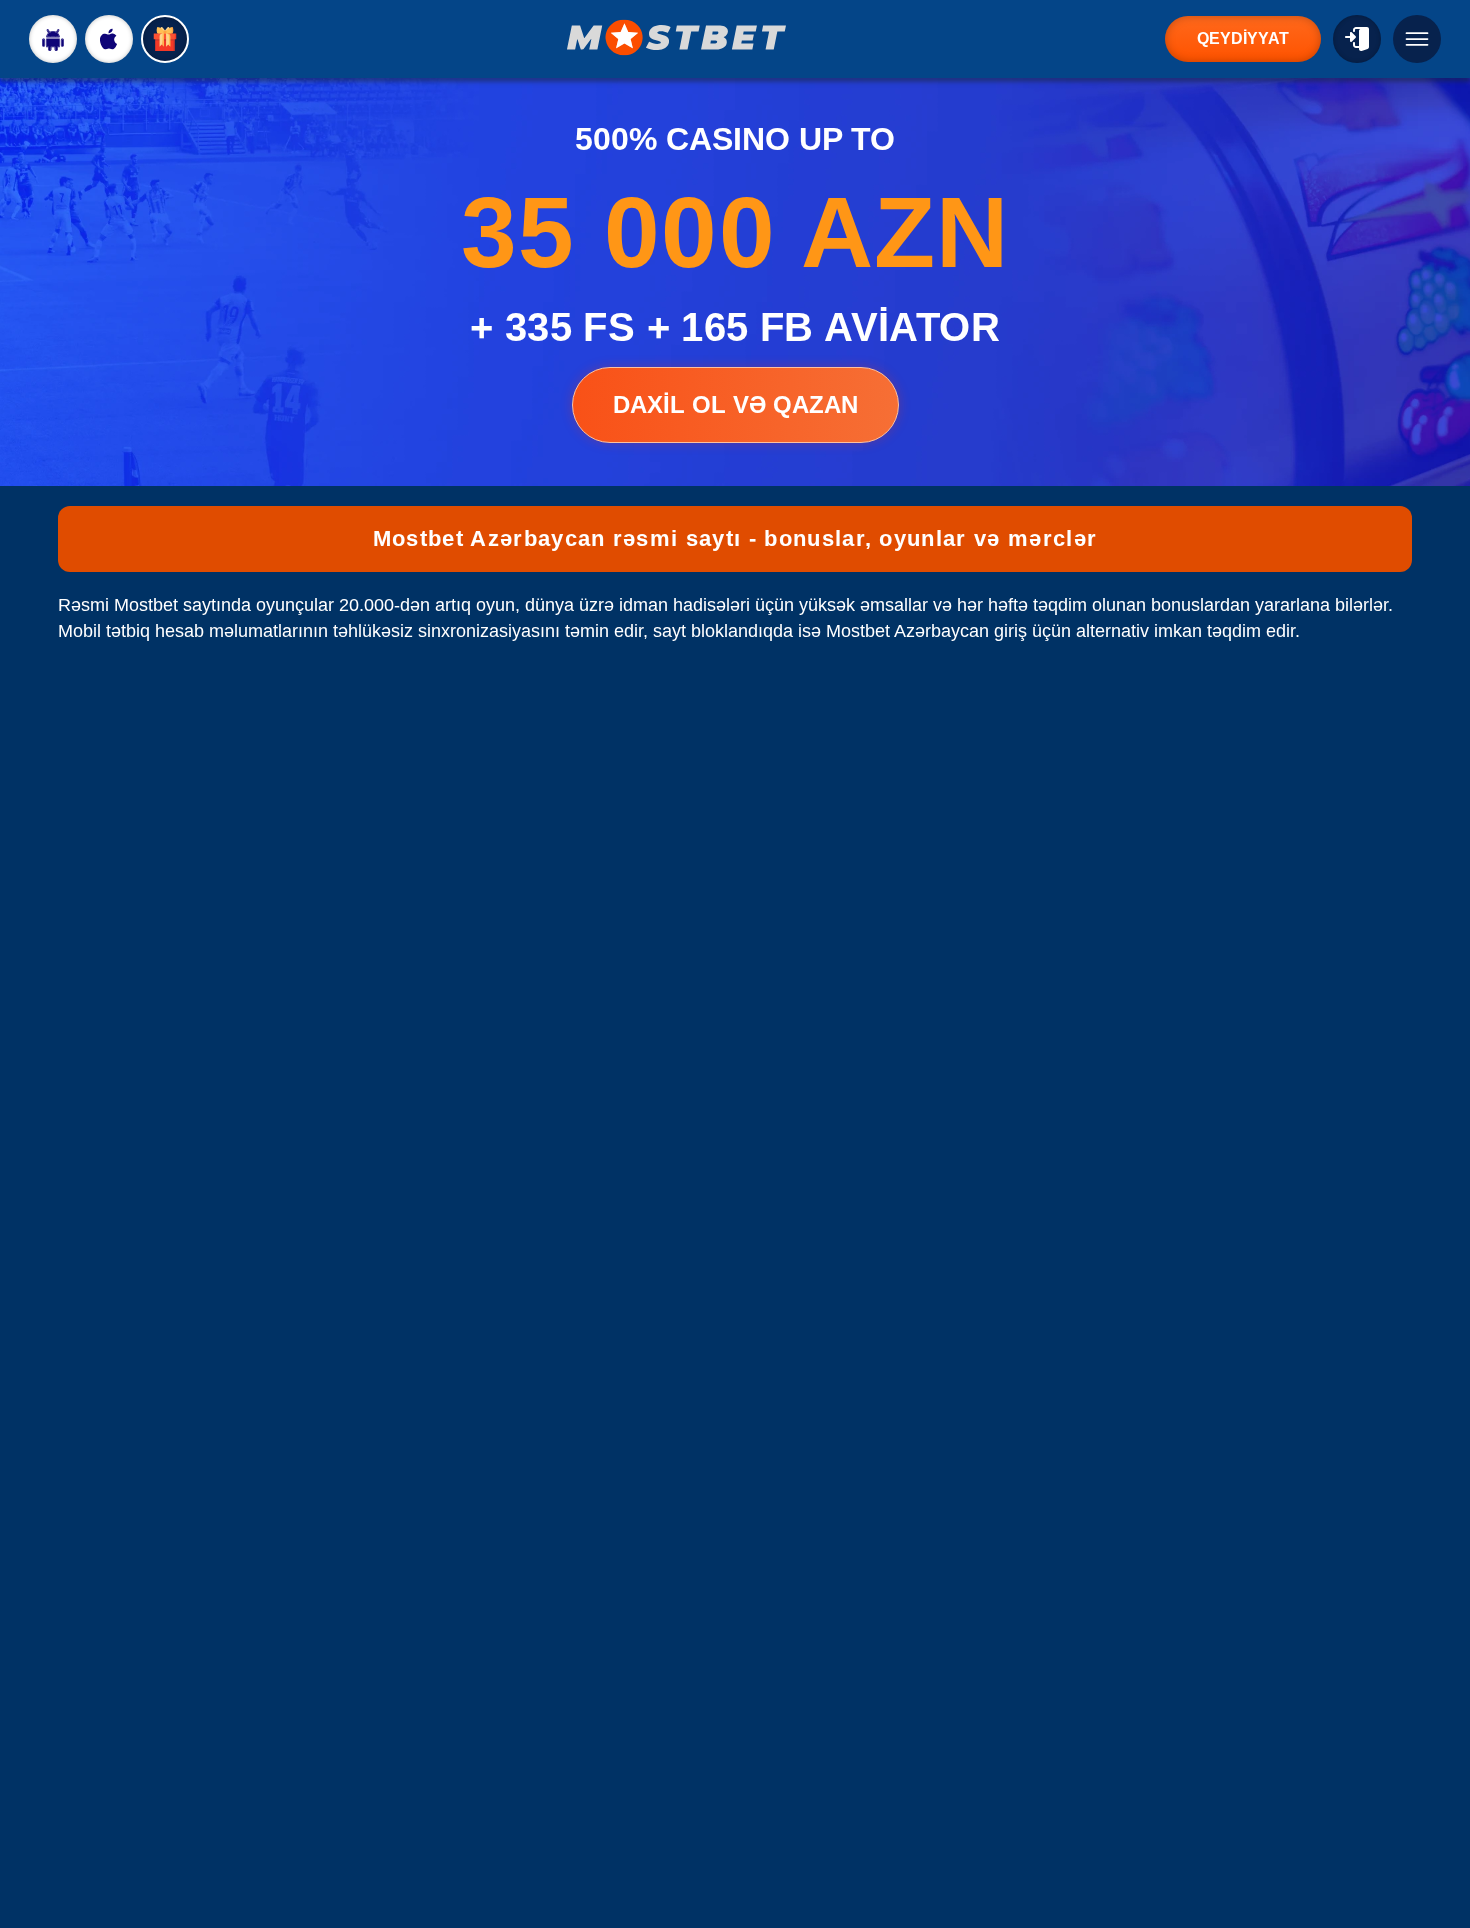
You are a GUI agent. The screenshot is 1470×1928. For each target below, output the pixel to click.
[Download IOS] (109, 39)
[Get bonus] (165, 39)
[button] (1435, 1853)
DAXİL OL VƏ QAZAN (735, 404)
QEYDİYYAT (1243, 38)
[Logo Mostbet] (677, 37)
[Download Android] (53, 39)
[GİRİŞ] (1357, 39)
